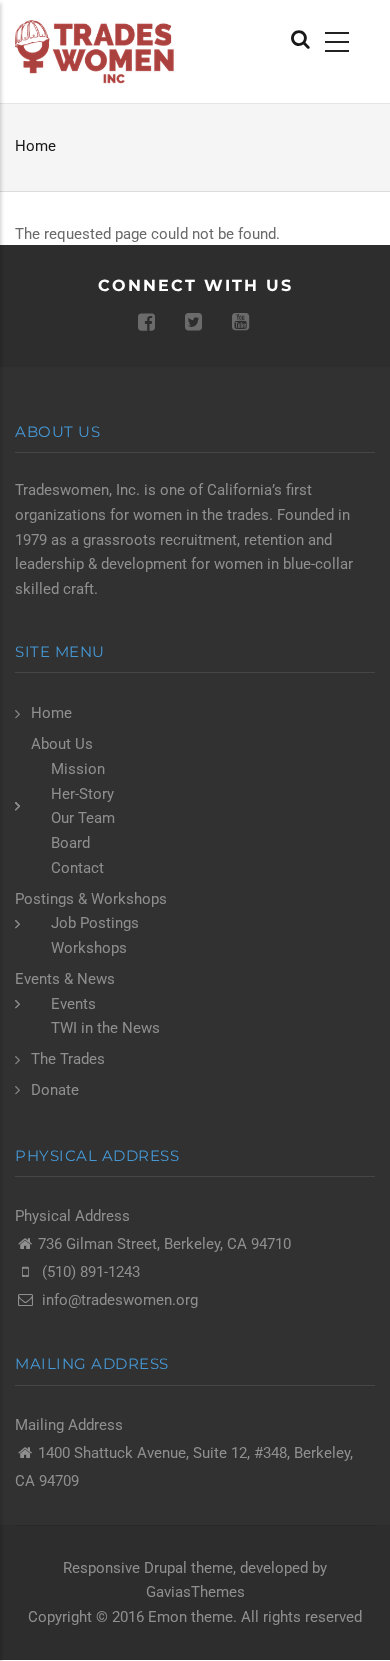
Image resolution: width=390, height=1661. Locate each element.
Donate (55, 1090)
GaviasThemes (195, 1592)
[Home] (97, 51)
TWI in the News (105, 1028)
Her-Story (82, 794)
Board (70, 843)
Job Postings (95, 923)
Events (73, 1004)
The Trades (68, 1059)
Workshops (89, 948)
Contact (77, 868)
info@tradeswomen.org (120, 1300)
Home (35, 146)
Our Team (83, 818)
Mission (78, 769)
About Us (62, 744)
